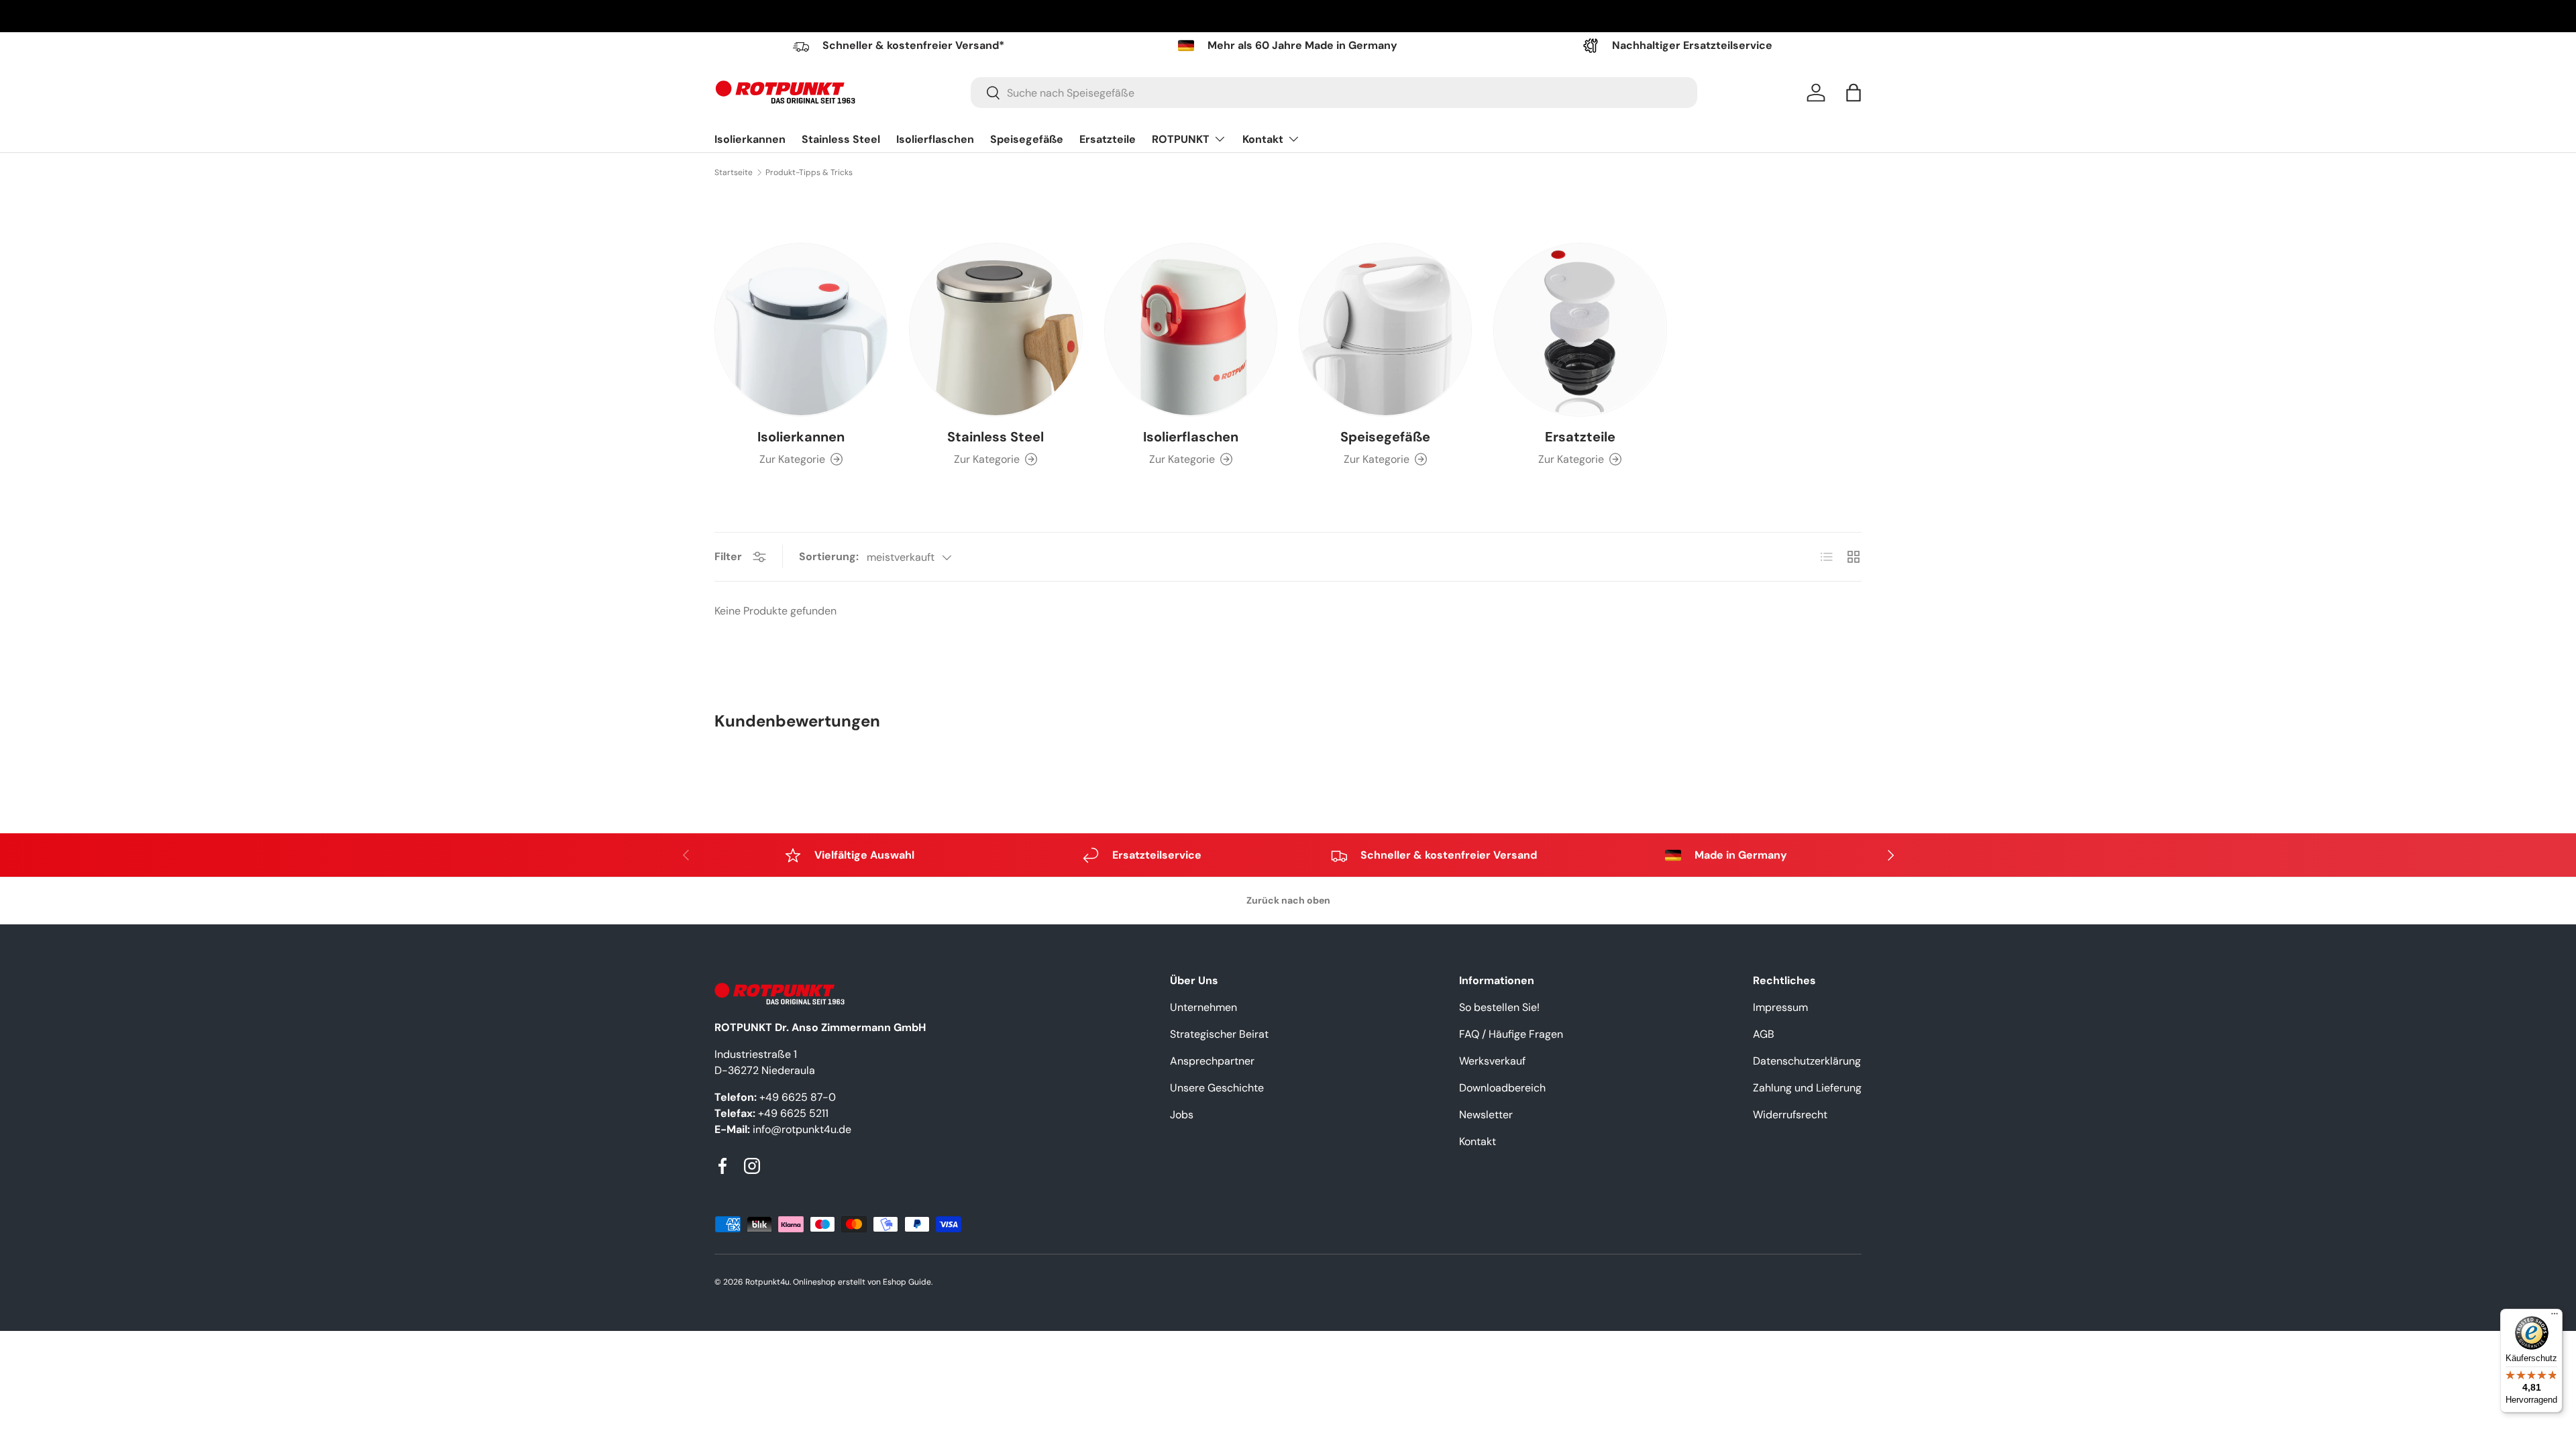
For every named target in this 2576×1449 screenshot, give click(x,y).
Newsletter (1486, 1115)
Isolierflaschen (935, 139)
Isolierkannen (750, 139)
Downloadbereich (1502, 1088)
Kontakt (1263, 139)
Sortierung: (829, 556)
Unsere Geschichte (1217, 1088)
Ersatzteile (1108, 139)
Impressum (1780, 1007)
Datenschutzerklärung (1807, 1061)
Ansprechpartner (1212, 1061)
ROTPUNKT (1181, 139)
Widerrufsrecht (1790, 1115)
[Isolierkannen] (801, 329)
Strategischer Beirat (1219, 1034)
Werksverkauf (1492, 1061)
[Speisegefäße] (1385, 329)
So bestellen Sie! (1499, 1007)
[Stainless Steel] (996, 329)
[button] (1854, 93)
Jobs (1182, 1115)
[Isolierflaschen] (1191, 329)
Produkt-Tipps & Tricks (809, 172)
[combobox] (1334, 93)
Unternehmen (1203, 1007)
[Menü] (2555, 1317)
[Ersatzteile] (1580, 329)
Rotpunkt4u (767, 1282)
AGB (1764, 1034)
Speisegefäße (1027, 139)
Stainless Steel (841, 139)
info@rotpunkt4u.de (802, 1129)
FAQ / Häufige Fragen (1511, 1034)
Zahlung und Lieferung (1807, 1088)
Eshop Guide (907, 1282)
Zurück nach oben (1288, 900)
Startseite (734, 172)
